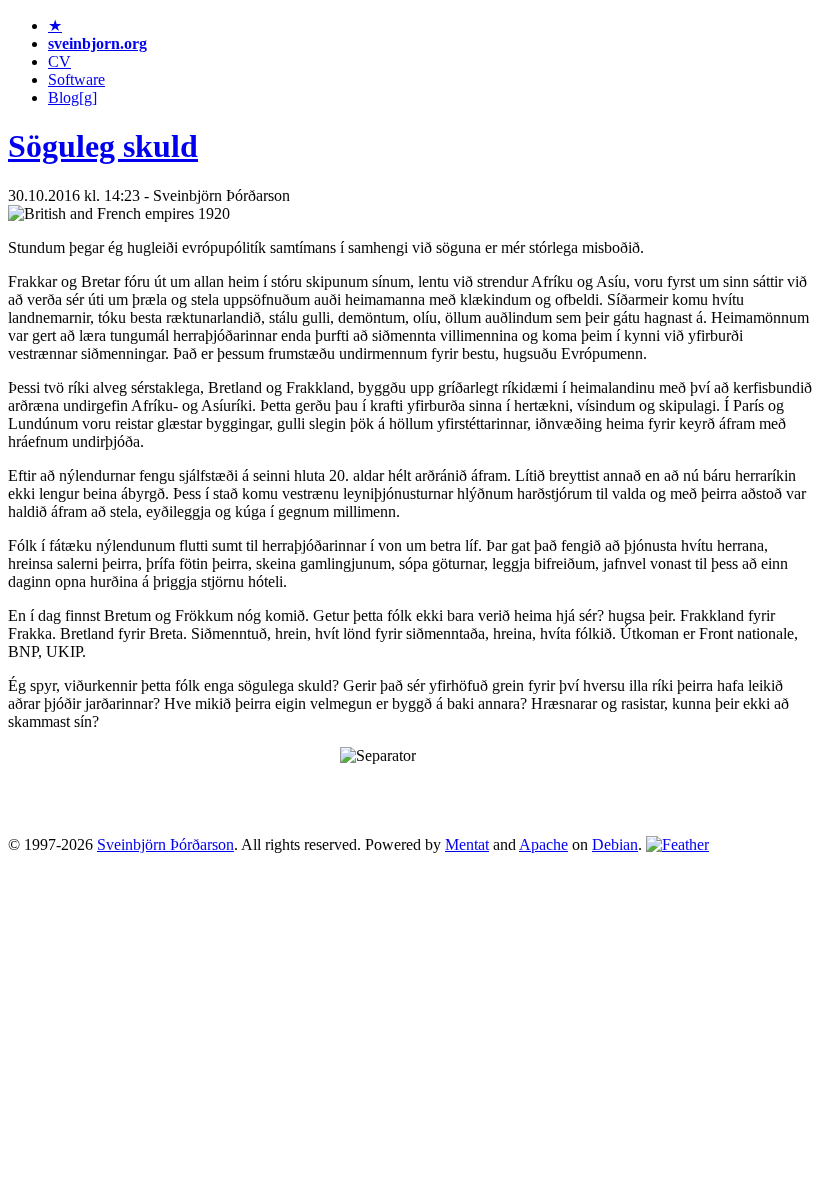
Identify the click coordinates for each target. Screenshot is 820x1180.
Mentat (467, 844)
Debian (615, 844)
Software (76, 79)
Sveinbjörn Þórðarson (165, 844)
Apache (543, 844)
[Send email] (677, 844)
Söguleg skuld (103, 146)
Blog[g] (72, 97)
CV (59, 61)
